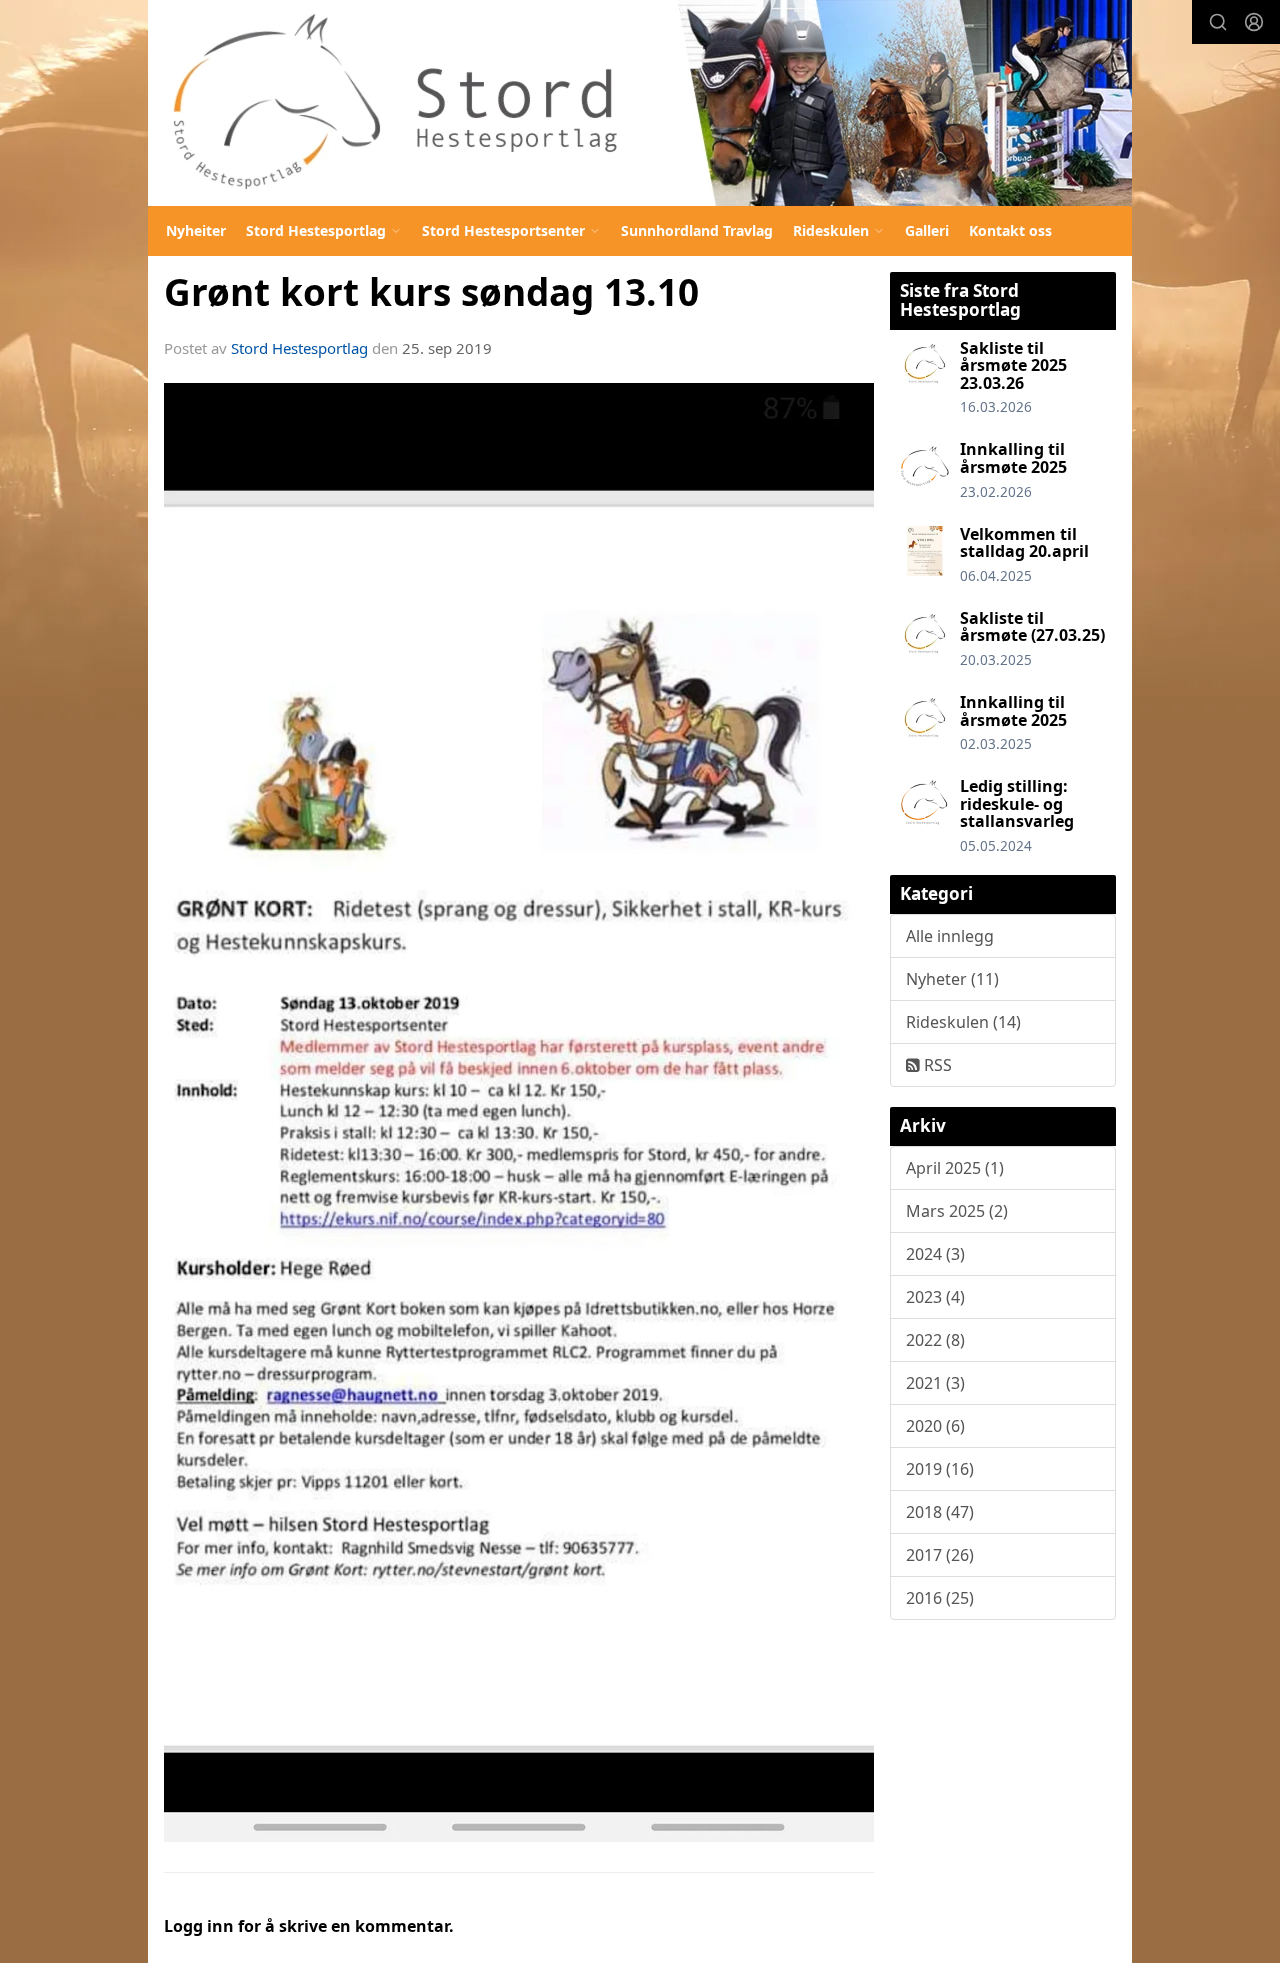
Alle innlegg (950, 936)
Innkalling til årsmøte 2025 (1013, 458)
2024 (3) (935, 1254)
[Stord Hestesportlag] (640, 103)
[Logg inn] (1254, 22)
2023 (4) (935, 1297)
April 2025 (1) (955, 1168)
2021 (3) (935, 1383)
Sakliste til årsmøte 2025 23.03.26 (1013, 365)
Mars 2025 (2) (957, 1211)
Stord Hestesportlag (299, 348)
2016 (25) (940, 1598)
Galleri (927, 230)
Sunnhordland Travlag (697, 230)
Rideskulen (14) (963, 1022)
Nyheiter (196, 230)
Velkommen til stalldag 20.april (1024, 543)
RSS (936, 1065)
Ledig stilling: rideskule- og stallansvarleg (1017, 803)
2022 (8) (935, 1340)
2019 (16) (940, 1469)
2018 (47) (940, 1512)
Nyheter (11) (952, 979)
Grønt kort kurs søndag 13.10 (431, 292)
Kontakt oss (1010, 230)
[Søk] (1218, 22)
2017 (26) (940, 1555)
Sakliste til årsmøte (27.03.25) (1032, 627)
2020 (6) (935, 1426)
